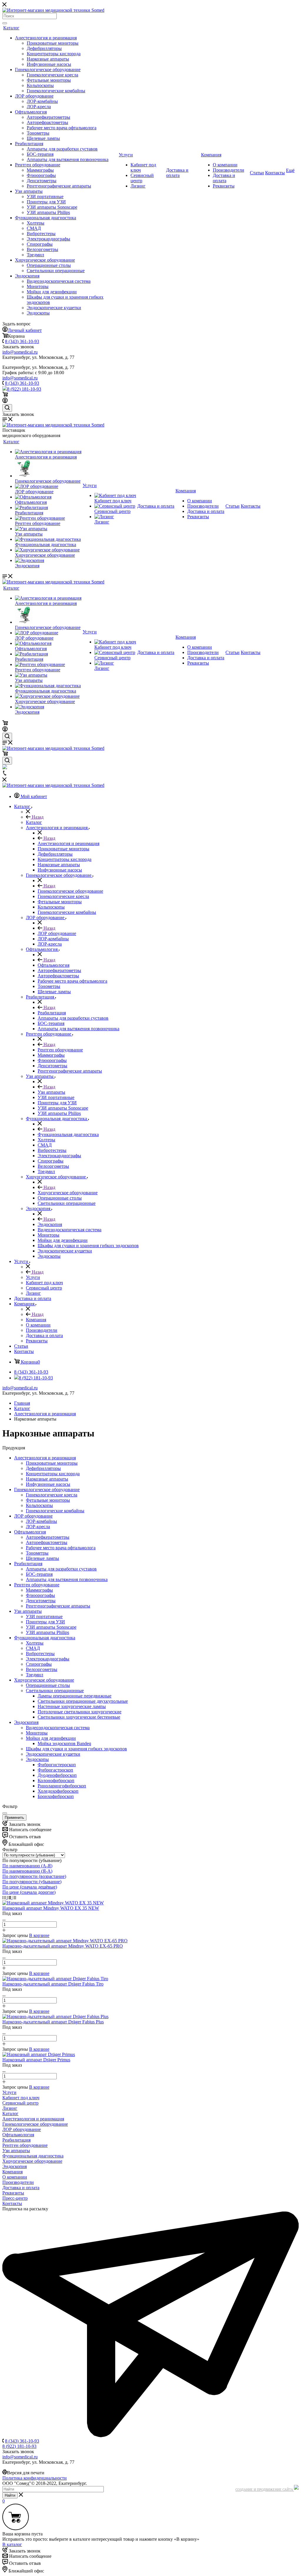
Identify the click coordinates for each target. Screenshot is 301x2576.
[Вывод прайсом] (14, 1897)
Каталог (11, 28)
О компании (225, 165)
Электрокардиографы (49, 239)
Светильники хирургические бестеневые (79, 1717)
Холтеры (36, 223)
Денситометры (42, 181)
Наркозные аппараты (48, 59)
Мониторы (38, 286)
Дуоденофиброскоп (57, 1775)
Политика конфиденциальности (35, 2478)
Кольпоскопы (40, 85)
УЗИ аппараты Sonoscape (52, 207)
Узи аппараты (29, 191)
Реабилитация (29, 144)
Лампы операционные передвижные (75, 1696)
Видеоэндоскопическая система (59, 281)
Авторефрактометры (47, 122)
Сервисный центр (142, 178)
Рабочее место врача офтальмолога (62, 128)
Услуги (126, 155)
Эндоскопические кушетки (54, 308)
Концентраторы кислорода (54, 54)
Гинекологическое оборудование (48, 70)
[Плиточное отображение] (5, 1897)
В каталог (12, 2544)
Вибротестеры (41, 234)
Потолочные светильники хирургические (80, 1712)
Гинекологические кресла (52, 75)
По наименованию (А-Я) (27, 1866)
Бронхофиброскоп (56, 1796)
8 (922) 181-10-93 (24, 389)
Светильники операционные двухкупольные (83, 1701)
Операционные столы (49, 265)
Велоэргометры (42, 249)
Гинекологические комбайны (56, 91)
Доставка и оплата (177, 173)
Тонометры (38, 133)
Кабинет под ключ (113, 501)
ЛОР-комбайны (42, 101)
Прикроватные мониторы (53, 43)
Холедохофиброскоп (58, 1791)
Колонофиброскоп (56, 1780)
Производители (229, 170)
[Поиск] (5, 23)
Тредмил (35, 255)
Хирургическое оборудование (45, 260)
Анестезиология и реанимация (46, 38)
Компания (211, 155)
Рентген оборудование (38, 165)
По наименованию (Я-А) (27, 1871)
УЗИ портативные (45, 196)
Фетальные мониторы (49, 80)
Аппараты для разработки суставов (62, 149)
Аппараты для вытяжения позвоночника (68, 159)
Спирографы (40, 244)
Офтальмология (31, 112)
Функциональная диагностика (46, 218)
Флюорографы (41, 175)
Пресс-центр (15, 2198)
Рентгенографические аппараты (59, 186)
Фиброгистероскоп (57, 1765)
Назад (37, 817)
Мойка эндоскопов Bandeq (64, 1743)
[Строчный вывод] (10, 1897)
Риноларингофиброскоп (62, 1786)
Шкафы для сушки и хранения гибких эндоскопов (76, 1749)
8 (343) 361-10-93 (22, 341)
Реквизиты (224, 186)
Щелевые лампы (43, 138)
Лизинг (138, 186)
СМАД (34, 228)
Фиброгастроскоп (55, 1770)
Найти (10, 2495)
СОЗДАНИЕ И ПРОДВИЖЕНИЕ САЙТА (265, 2490)
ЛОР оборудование (34, 96)
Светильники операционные (56, 271)
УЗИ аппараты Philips (48, 212)
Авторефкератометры (49, 117)
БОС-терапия (40, 154)
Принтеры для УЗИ (46, 202)
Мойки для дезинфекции (52, 292)
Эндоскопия (27, 276)
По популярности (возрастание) (34, 1876)
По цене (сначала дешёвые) (30, 1887)
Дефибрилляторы (44, 48)
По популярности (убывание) (32, 1882)
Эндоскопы (38, 313)
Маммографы (40, 170)
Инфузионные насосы (49, 64)
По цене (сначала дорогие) (29, 1892)
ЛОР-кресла (39, 107)
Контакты (275, 173)
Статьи (257, 173)
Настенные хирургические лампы (72, 1706)
